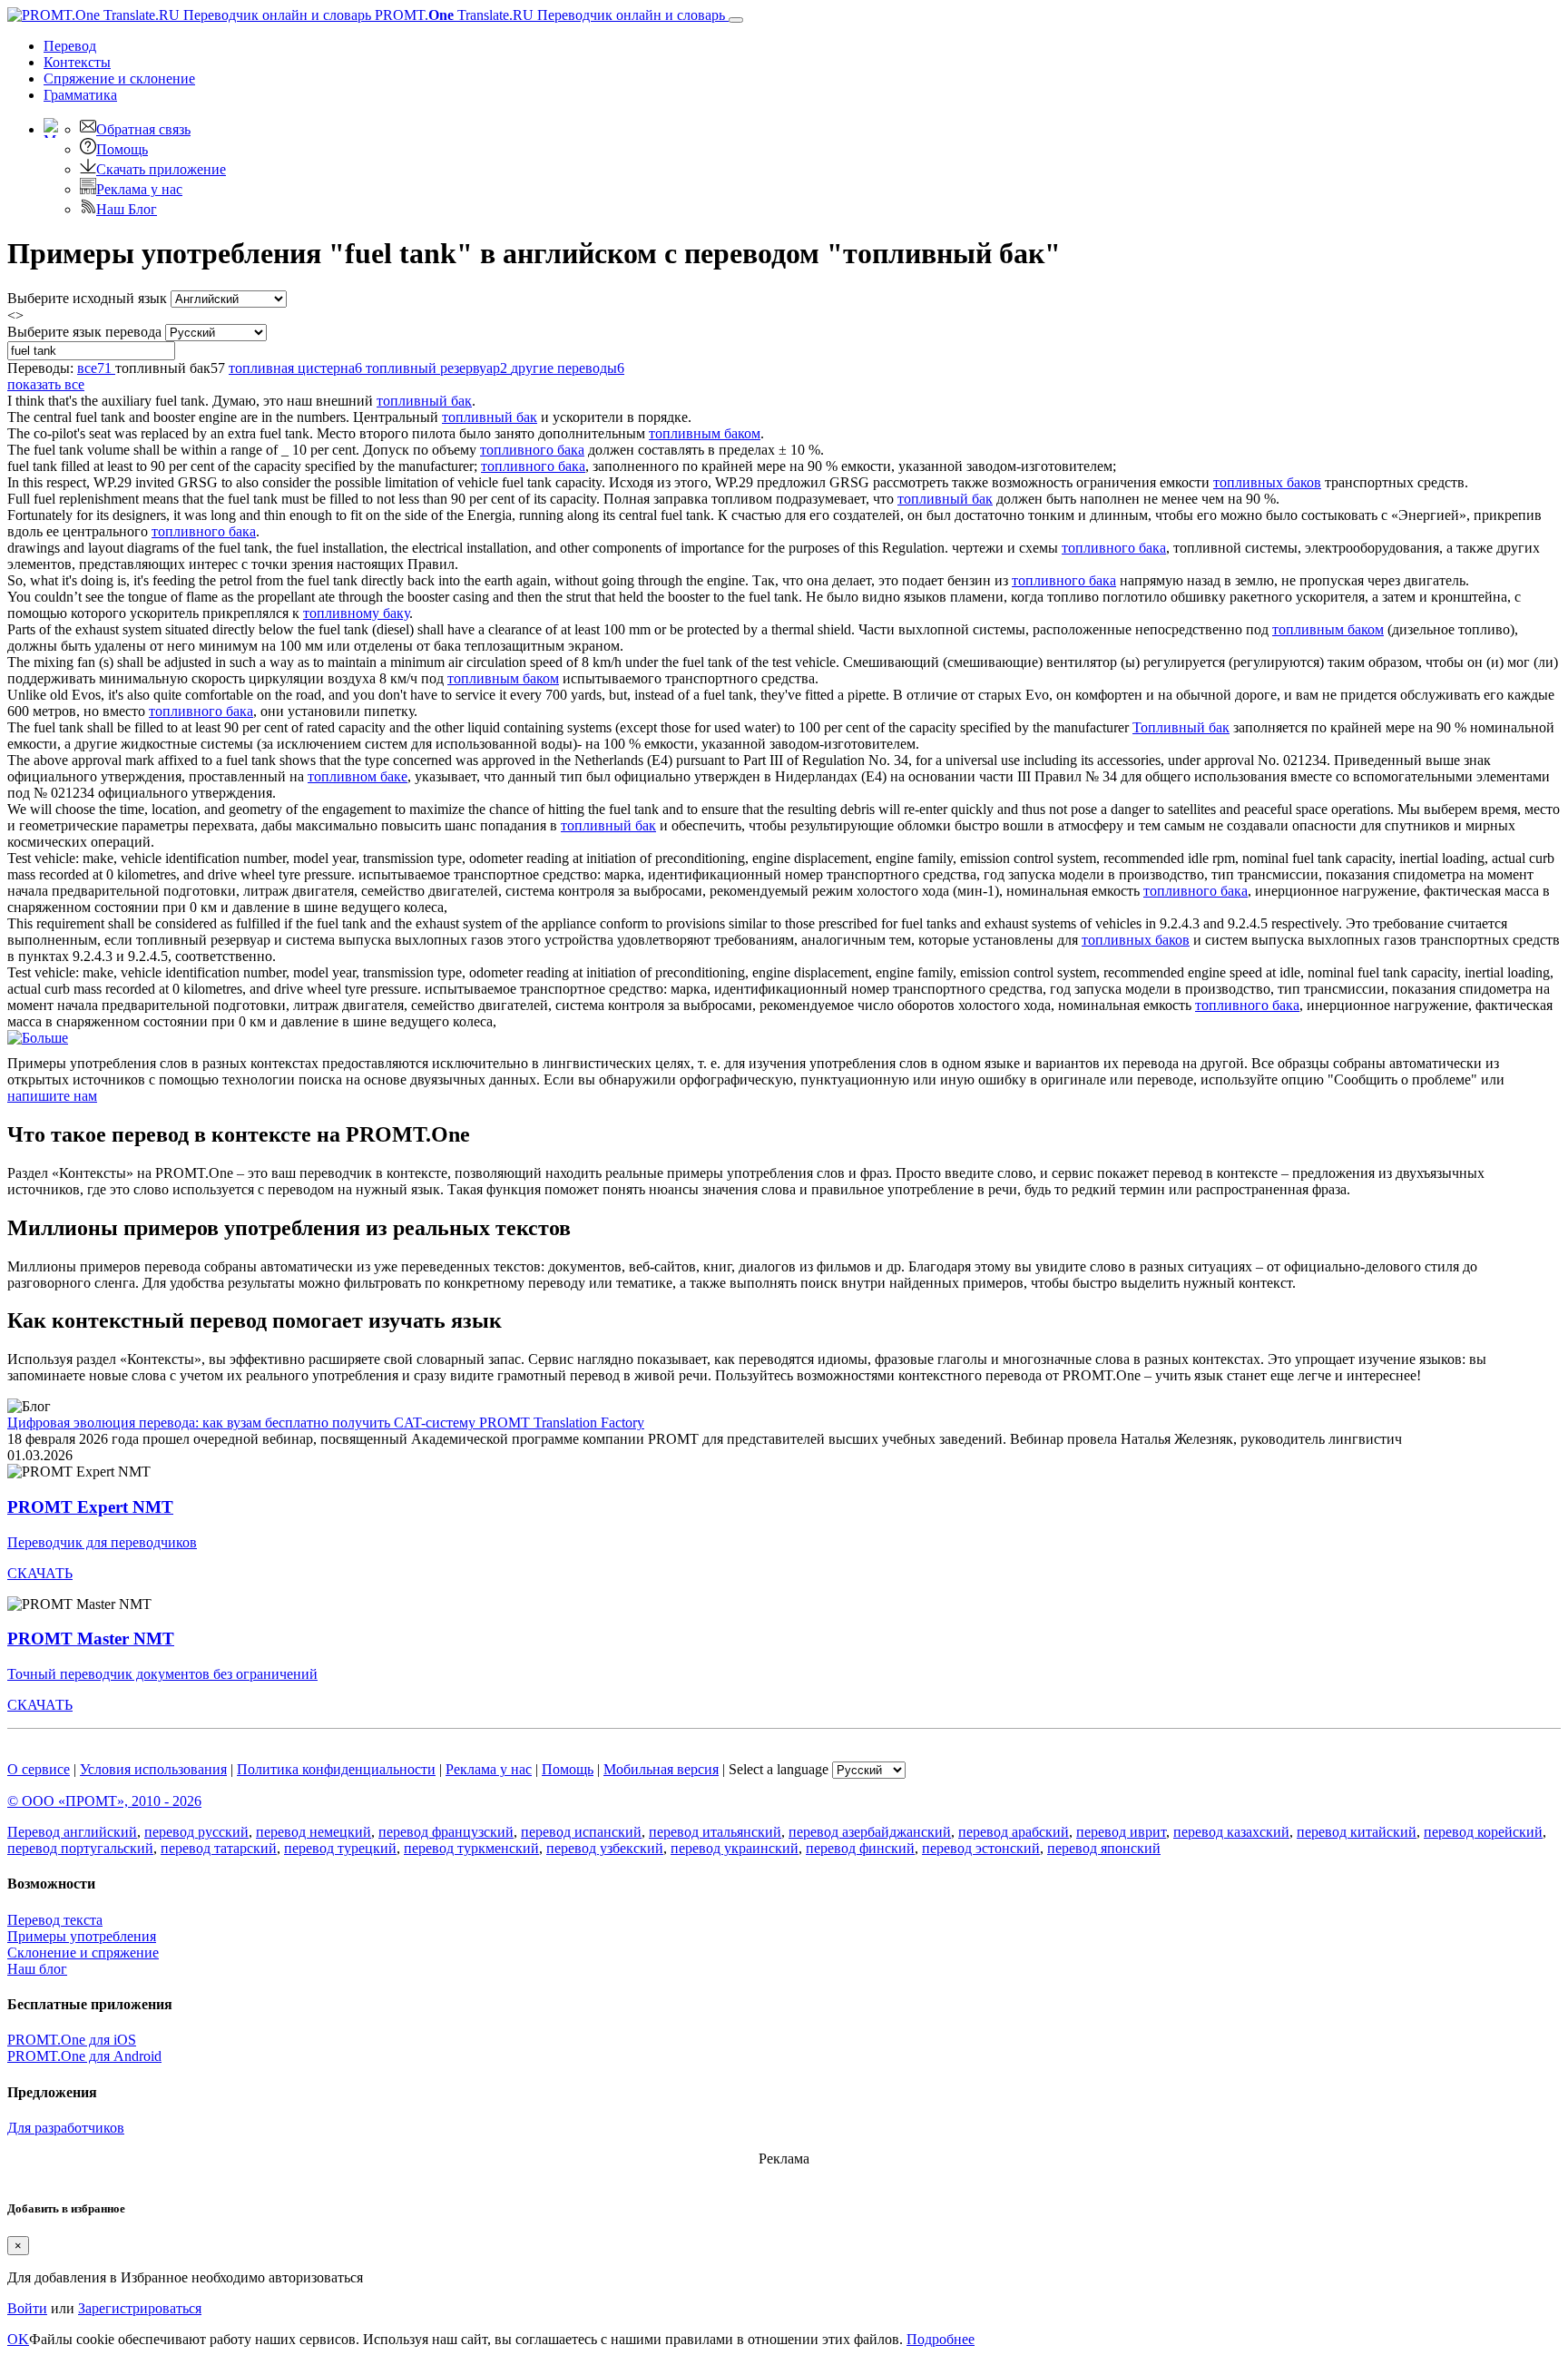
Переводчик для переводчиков (102, 1542)
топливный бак (424, 401)
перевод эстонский (981, 1848)
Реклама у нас (139, 189)
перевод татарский (219, 1848)
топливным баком (705, 433)
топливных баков (1267, 482)
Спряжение (119, 78)
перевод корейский (1483, 1832)
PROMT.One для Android (84, 2056)
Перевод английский (72, 1832)
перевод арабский (1014, 1832)
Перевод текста (55, 1920)
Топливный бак (1181, 727)
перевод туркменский (471, 1848)
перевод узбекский (605, 1848)
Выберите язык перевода (84, 332)
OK (18, 2339)
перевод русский (196, 1832)
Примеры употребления (82, 1936)
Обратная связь (143, 129)
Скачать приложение (161, 169)
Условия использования (153, 1769)
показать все (46, 384)
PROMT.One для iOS (72, 2040)
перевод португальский (80, 1848)
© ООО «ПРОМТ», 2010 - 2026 (104, 1801)
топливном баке (358, 776)
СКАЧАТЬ (40, 1573)
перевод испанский (581, 1832)
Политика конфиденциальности (336, 1769)
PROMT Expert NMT (90, 1507)
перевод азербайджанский (870, 1832)
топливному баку (356, 613)
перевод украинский (735, 1848)
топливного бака (532, 450)
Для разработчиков (66, 2128)
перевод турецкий (340, 1848)
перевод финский (860, 1848)
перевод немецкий (314, 1832)
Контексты (77, 62)
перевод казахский (1231, 1832)
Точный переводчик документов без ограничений (162, 1674)
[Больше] (38, 1038)
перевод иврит (1121, 1832)
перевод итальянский (715, 1832)
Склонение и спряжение (83, 1953)
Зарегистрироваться (140, 2308)
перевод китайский (1357, 1832)
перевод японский (1104, 1848)
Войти (27, 2308)
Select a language (779, 1769)
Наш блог (37, 1969)
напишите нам (52, 1096)
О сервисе (39, 1769)
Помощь (122, 149)
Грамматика (80, 95)
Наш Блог (127, 209)
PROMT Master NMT (91, 1639)
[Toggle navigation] (736, 20)
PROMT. (548, 15)
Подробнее (941, 2339)
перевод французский (446, 1832)
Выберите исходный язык (87, 298)
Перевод (70, 46)
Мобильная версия (661, 1769)
